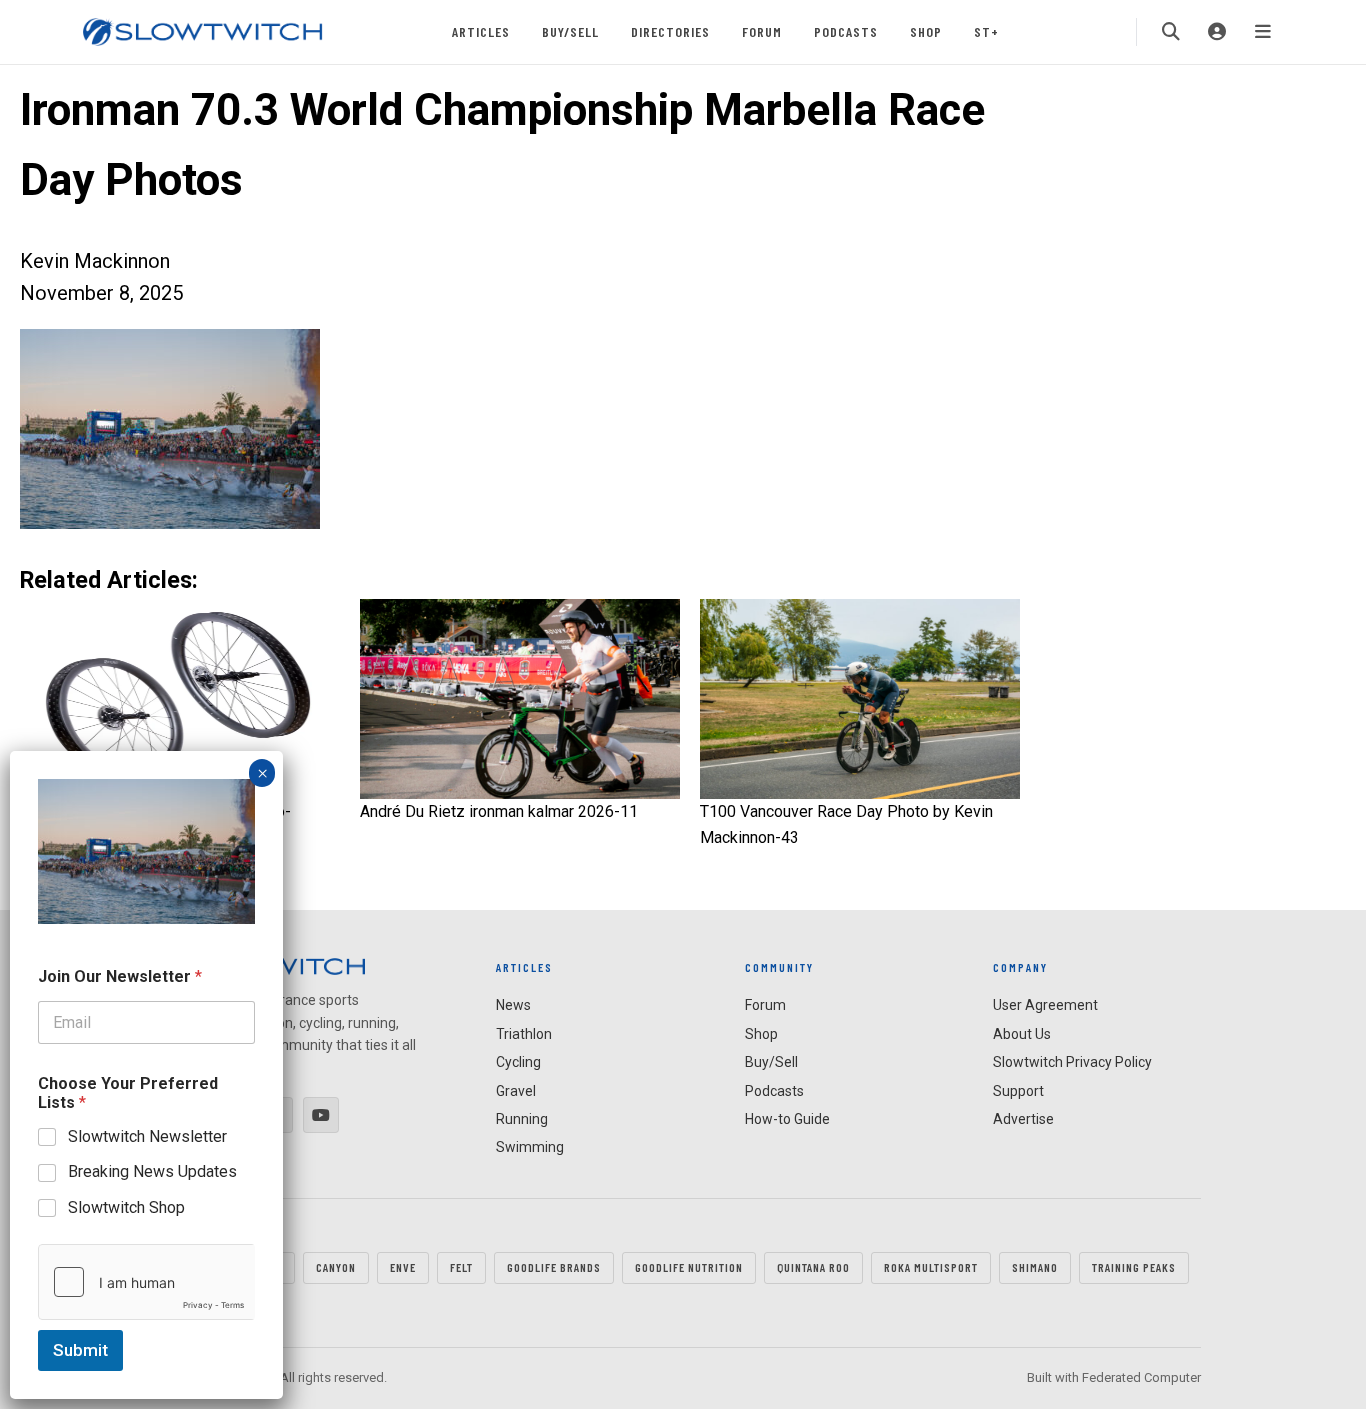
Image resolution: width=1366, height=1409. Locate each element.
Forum (762, 31)
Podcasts (846, 31)
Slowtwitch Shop (126, 1207)
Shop (926, 31)
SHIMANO (1035, 1267)
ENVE (403, 1267)
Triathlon (524, 1034)
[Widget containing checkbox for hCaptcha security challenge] (146, 1282)
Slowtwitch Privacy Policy (1072, 1062)
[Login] (1217, 32)
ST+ (986, 31)
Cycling (518, 1062)
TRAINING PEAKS (1134, 1267)
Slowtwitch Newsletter (147, 1136)
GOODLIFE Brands (554, 1267)
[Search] (1171, 32)
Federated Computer (1141, 1377)
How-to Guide (787, 1119)
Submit (80, 1350)
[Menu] (1263, 32)
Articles (481, 31)
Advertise (1023, 1119)
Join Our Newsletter (120, 976)
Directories (670, 31)
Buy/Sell (570, 31)
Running (522, 1119)
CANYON (336, 1267)
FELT (461, 1267)
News (513, 1005)
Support (1018, 1091)
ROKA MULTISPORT (931, 1267)
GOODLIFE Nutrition (689, 1267)
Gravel (516, 1091)
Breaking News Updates (152, 1171)
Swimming (530, 1147)
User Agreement (1045, 1005)
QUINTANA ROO (813, 1267)
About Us (1022, 1034)
